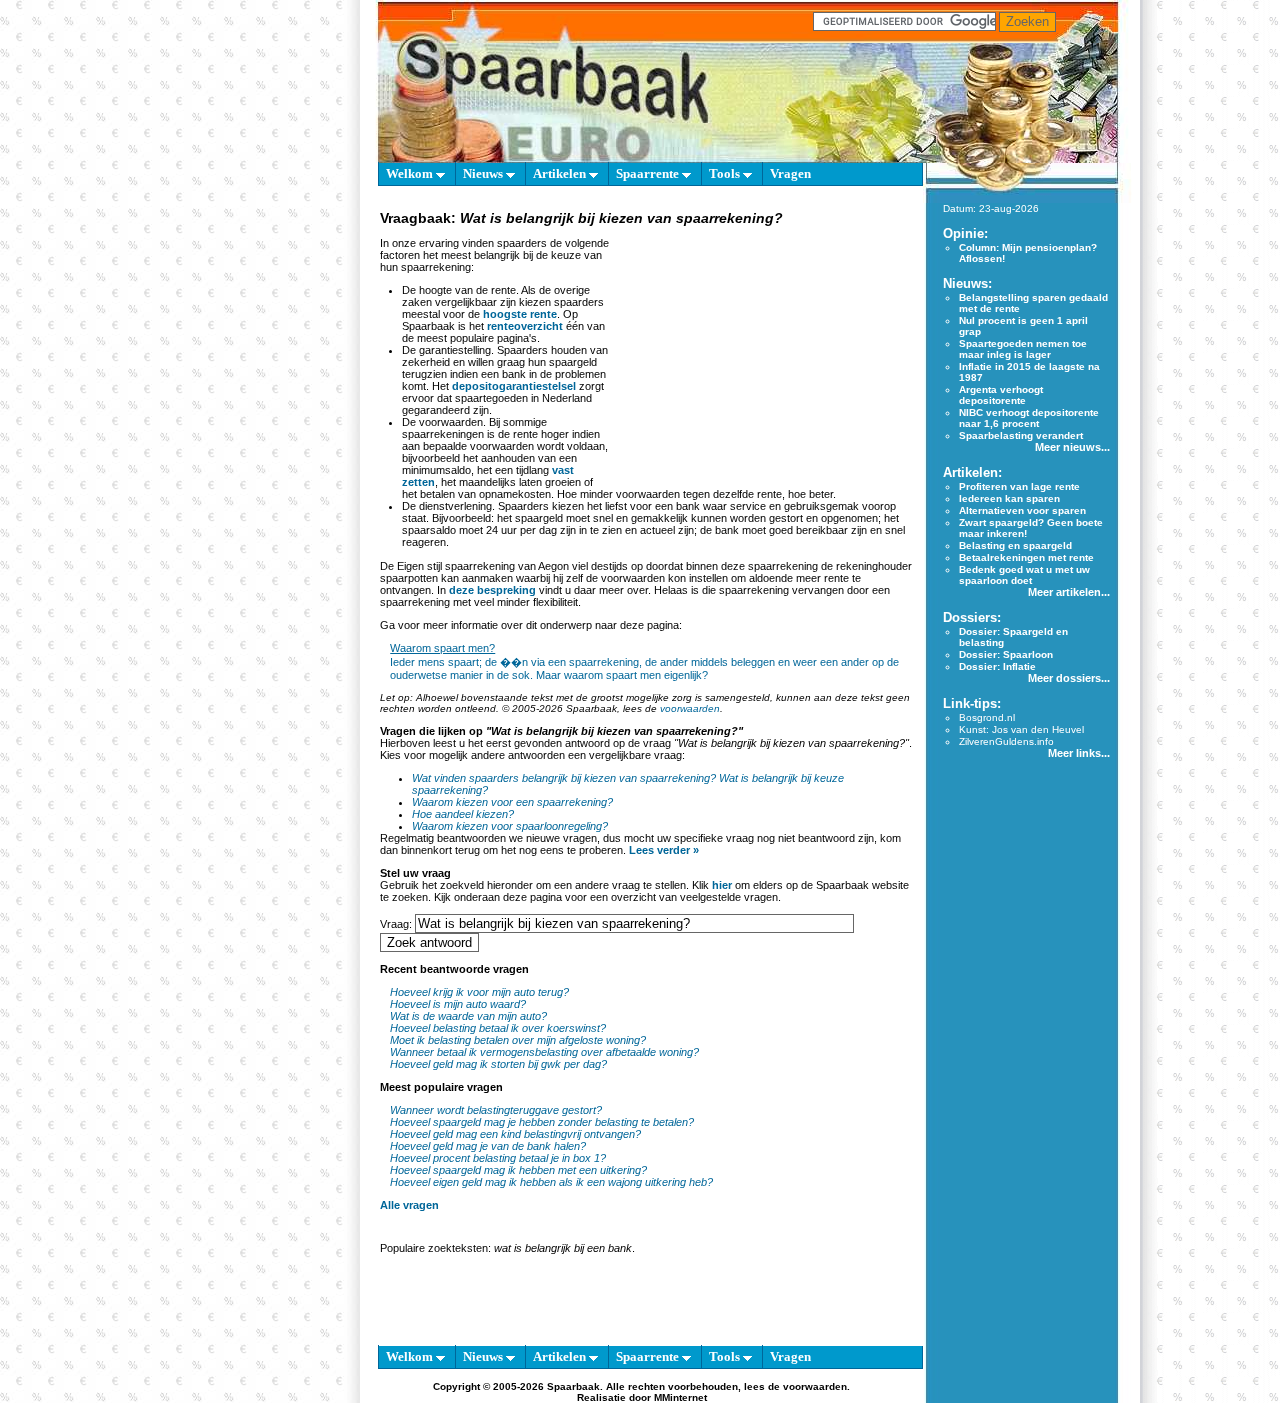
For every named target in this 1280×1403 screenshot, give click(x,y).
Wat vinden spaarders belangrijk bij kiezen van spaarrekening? (564, 778)
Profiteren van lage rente (1019, 486)
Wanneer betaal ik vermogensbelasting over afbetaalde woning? (544, 1052)
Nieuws (484, 173)
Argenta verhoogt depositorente (1001, 395)
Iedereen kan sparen (1009, 498)
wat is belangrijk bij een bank (563, 1248)
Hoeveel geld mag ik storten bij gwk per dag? (498, 1064)
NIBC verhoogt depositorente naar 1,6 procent (1029, 418)
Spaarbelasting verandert (1021, 435)
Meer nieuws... (1072, 447)
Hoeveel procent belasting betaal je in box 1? (498, 1158)
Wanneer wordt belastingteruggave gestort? (496, 1110)
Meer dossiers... (1069, 678)
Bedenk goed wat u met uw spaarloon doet (1024, 575)
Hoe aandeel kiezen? (463, 814)
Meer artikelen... (1069, 592)
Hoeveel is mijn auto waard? (458, 1004)
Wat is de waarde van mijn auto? (468, 1016)
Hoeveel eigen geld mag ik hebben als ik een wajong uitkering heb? (551, 1182)
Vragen (790, 173)
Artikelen (561, 173)
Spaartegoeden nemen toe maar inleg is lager (1023, 349)
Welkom (411, 173)
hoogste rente (520, 314)
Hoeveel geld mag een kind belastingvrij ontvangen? (515, 1134)
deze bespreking (492, 590)
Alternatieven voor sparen (1022, 510)
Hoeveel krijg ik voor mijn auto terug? (479, 992)
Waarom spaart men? (442, 648)
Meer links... (1079, 753)
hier (722, 885)
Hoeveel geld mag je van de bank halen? (488, 1146)
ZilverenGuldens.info (1006, 741)
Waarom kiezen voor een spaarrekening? (512, 802)
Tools (726, 173)
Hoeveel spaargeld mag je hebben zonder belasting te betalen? (542, 1122)
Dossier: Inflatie (997, 666)
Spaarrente (649, 173)
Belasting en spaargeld (1015, 545)
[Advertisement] (763, 354)
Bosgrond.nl (987, 717)
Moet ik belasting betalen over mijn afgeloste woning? (518, 1040)
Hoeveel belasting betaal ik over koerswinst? (498, 1028)
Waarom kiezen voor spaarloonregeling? (510, 826)
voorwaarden (690, 708)
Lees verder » (664, 850)
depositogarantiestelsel (514, 386)
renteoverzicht (525, 326)
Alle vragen (409, 1205)
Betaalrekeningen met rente (1026, 557)
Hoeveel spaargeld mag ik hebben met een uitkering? (518, 1170)
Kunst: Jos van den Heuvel (1021, 729)
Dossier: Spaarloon (1006, 654)
